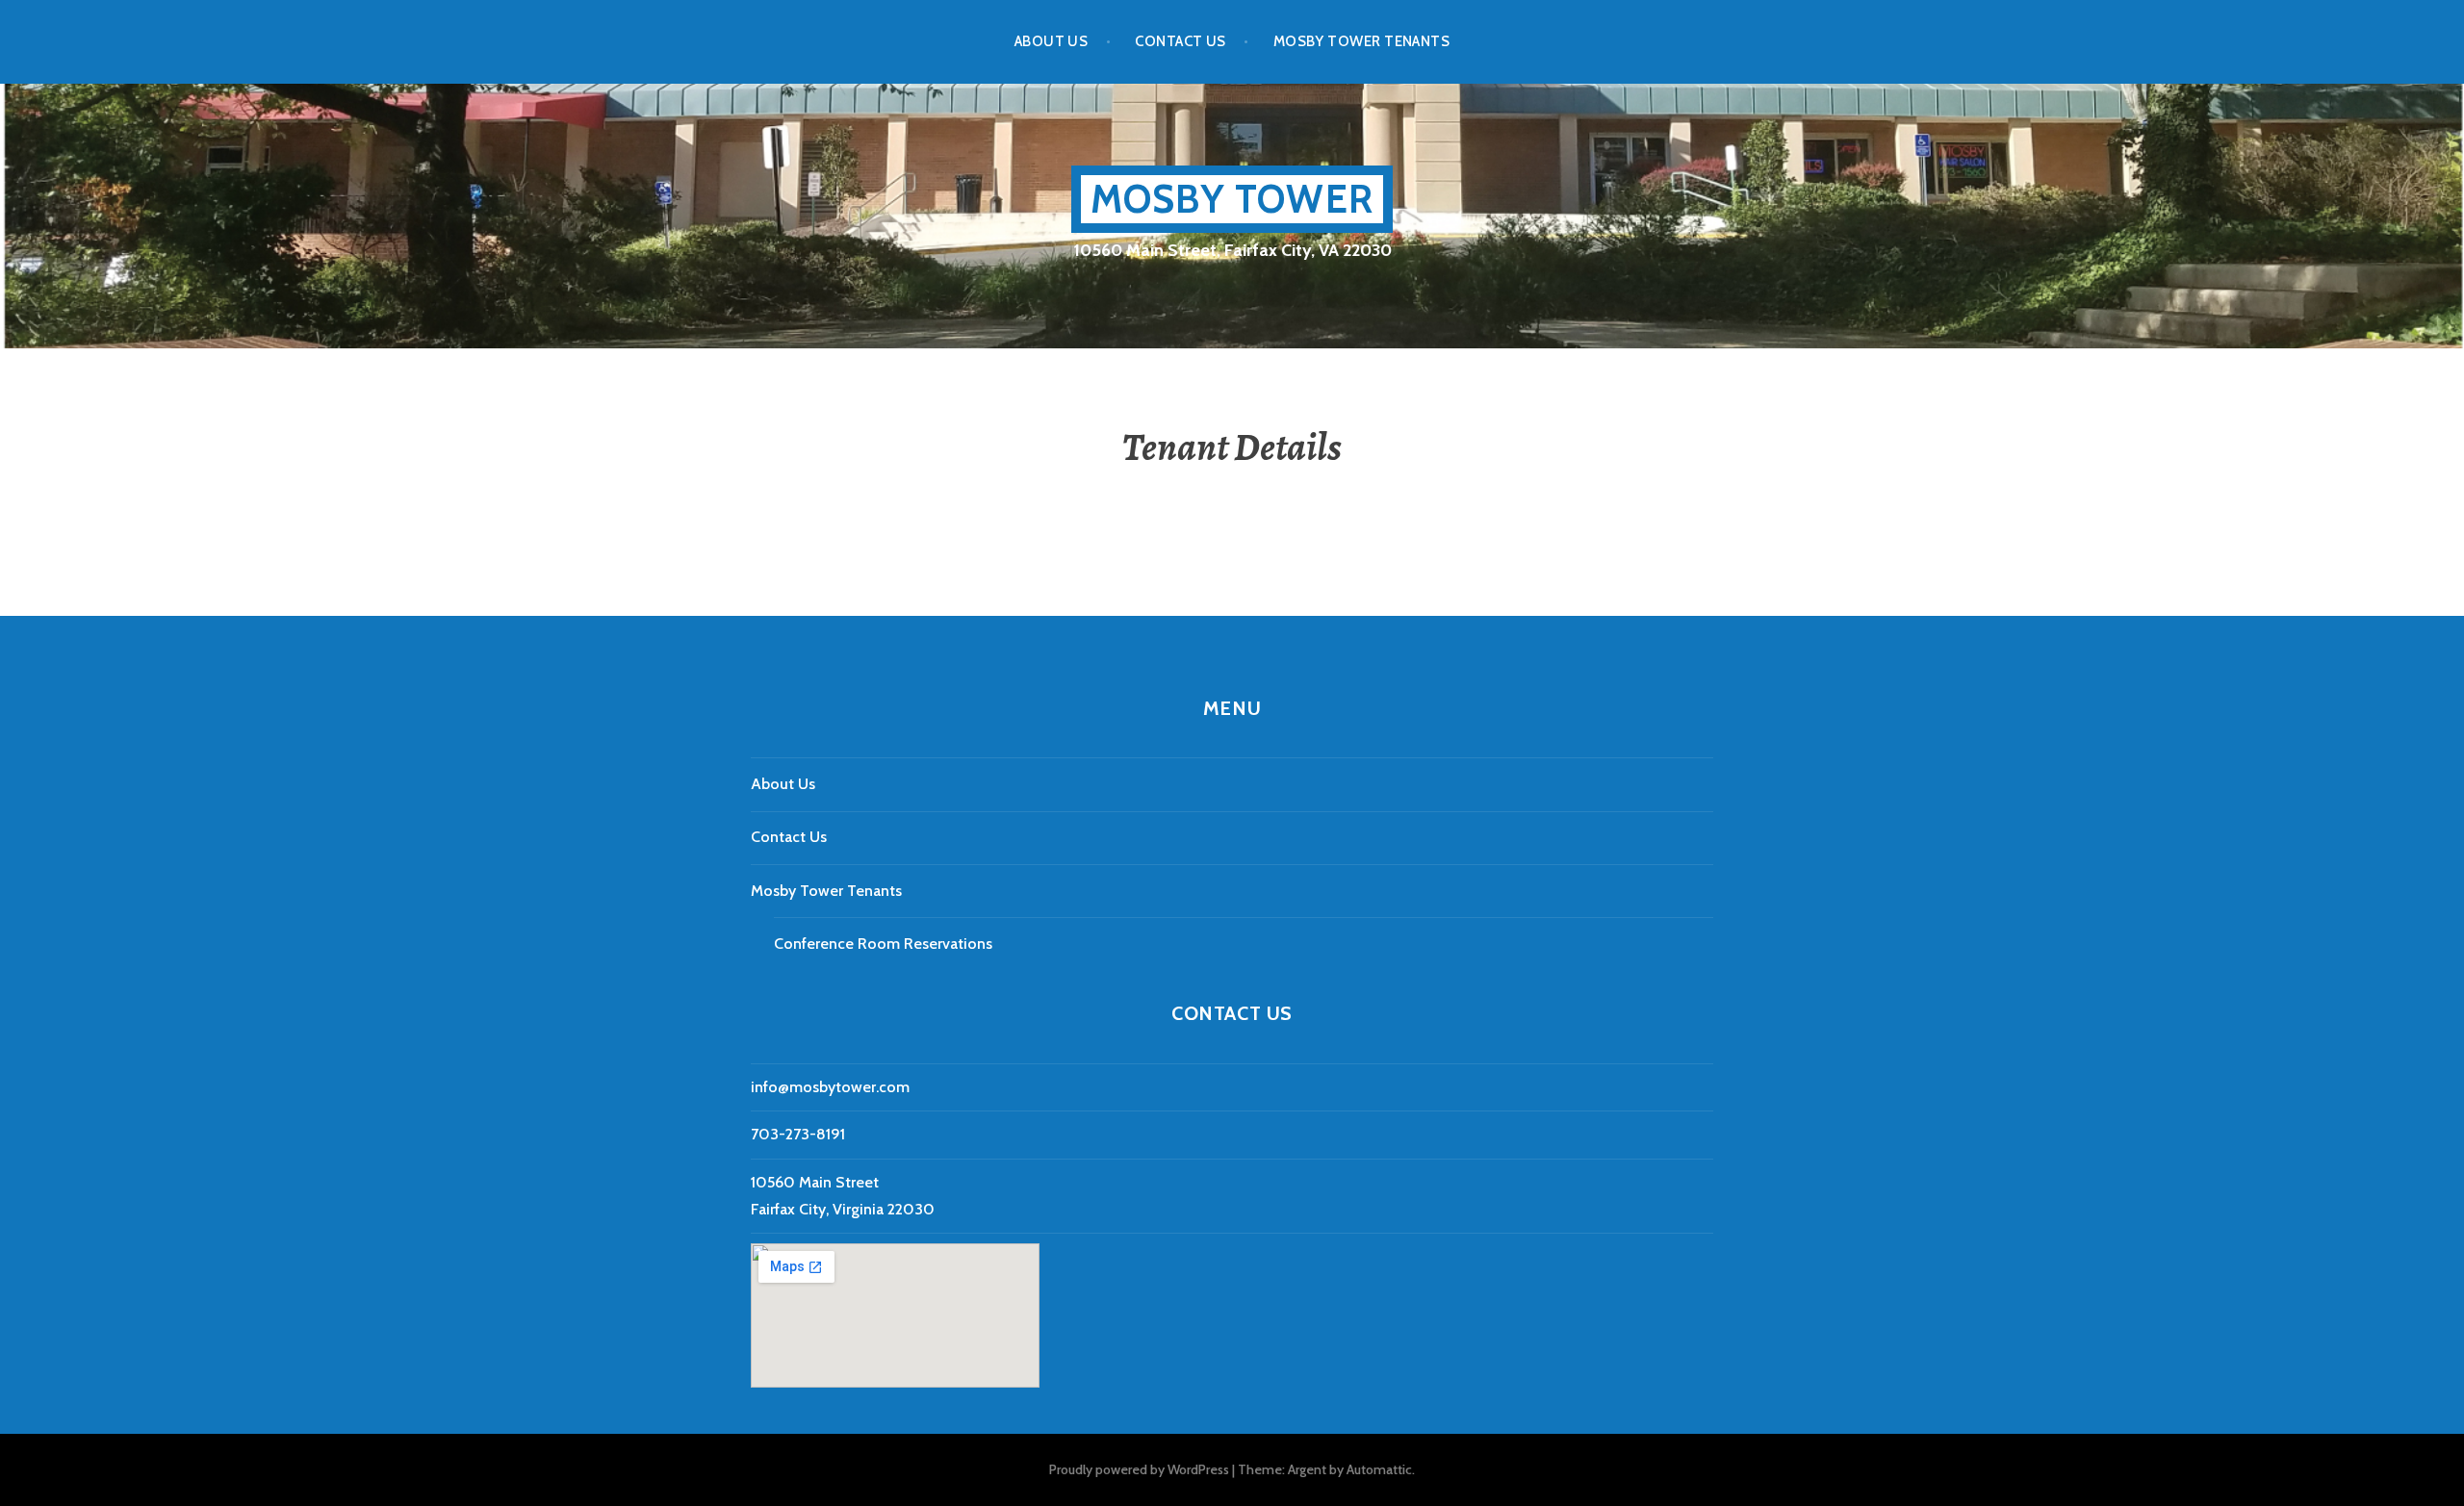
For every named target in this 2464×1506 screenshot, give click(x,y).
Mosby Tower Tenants (1362, 41)
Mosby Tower (1232, 199)
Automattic (1379, 1469)
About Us (1052, 41)
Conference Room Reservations (883, 944)
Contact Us (1181, 41)
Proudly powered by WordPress (1139, 1469)
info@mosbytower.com (830, 1087)
